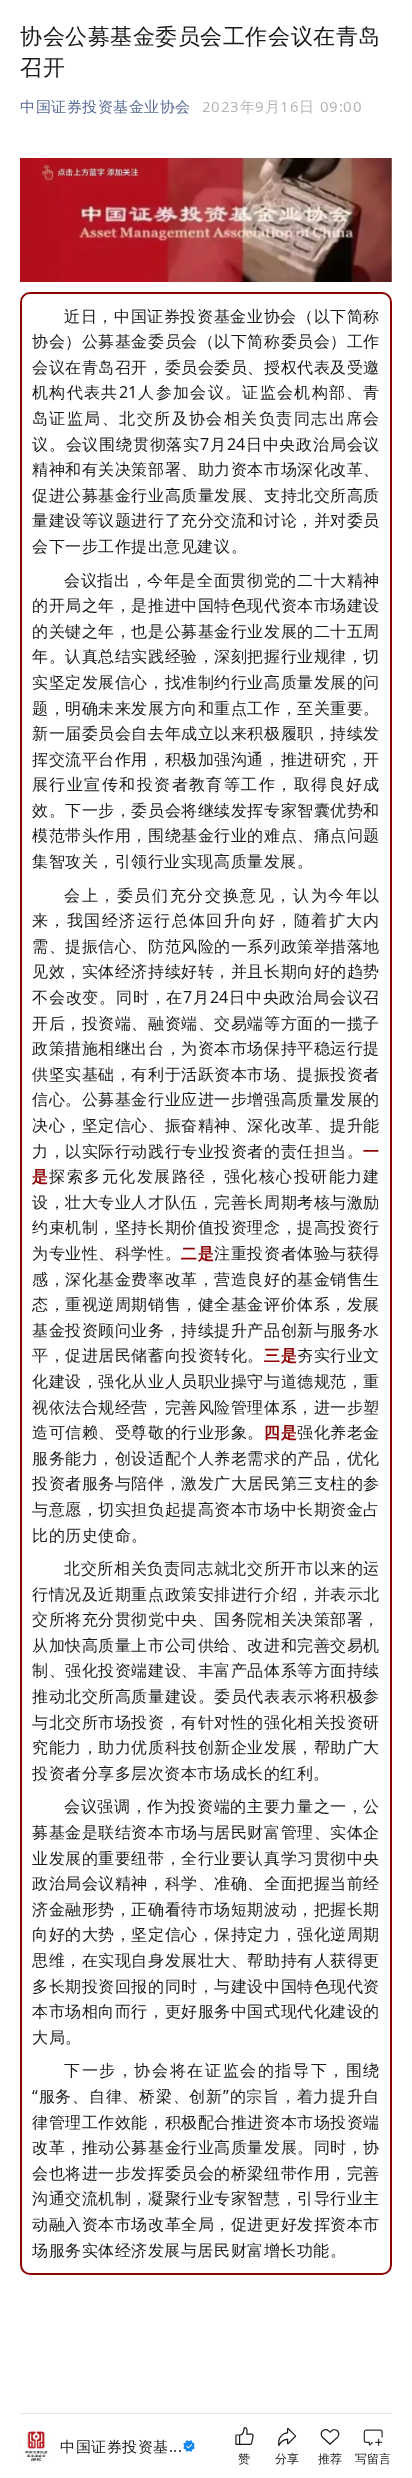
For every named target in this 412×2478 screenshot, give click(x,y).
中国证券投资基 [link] (121, 2446)
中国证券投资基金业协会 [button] (105, 106)
